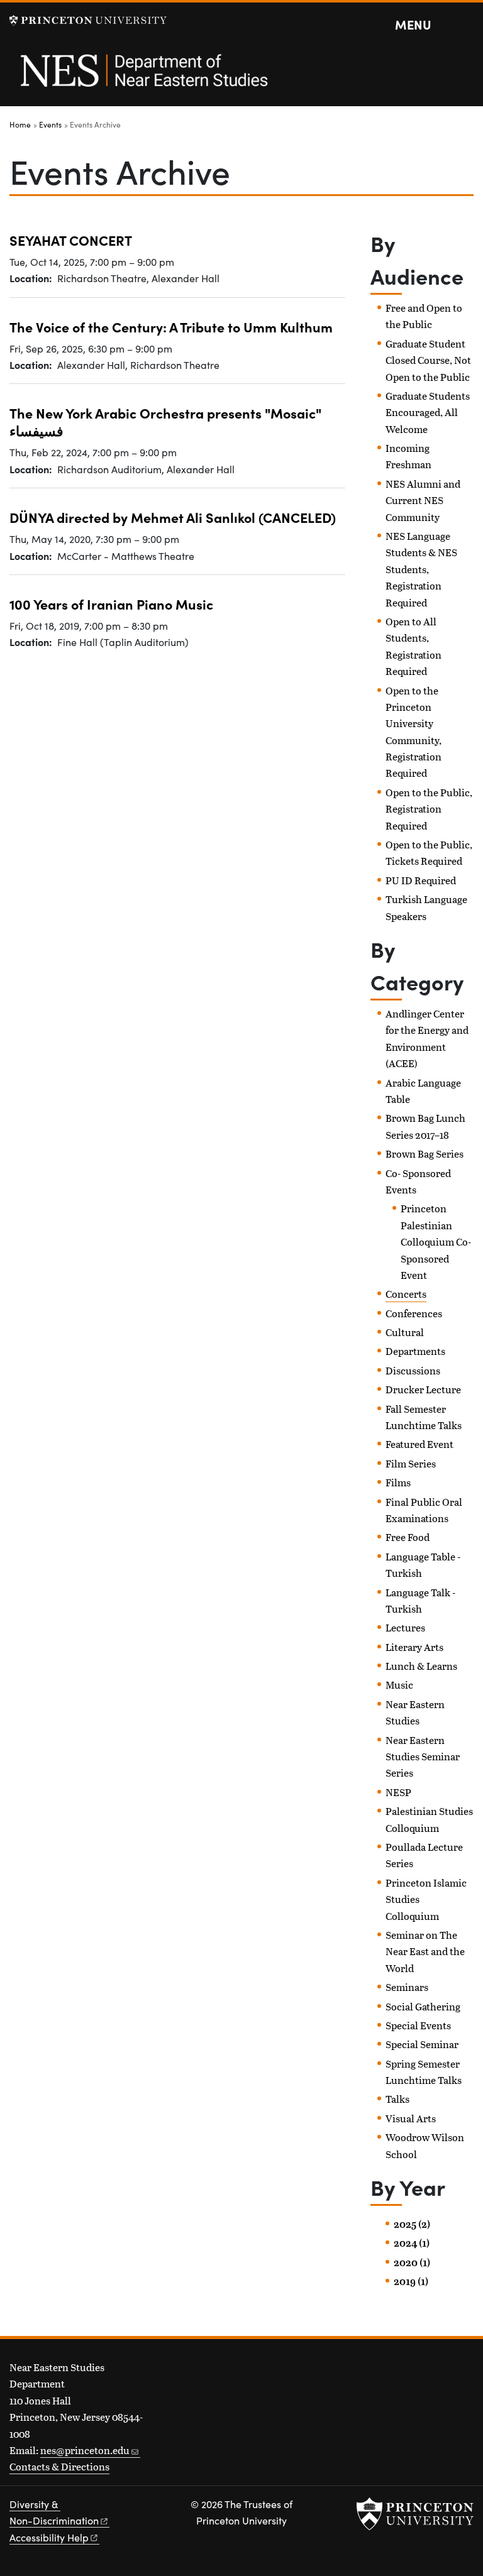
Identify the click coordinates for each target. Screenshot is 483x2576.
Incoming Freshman (408, 456)
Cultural (405, 1332)
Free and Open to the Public (424, 316)
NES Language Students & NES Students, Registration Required (421, 569)
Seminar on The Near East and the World (425, 1951)
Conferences (414, 1313)
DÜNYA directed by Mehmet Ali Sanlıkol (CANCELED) (173, 517)
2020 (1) (412, 2262)
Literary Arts (414, 1647)
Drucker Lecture (423, 1389)
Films (398, 1482)
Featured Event (419, 1444)
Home (20, 124)
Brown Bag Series (425, 1154)
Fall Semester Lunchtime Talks (424, 1417)
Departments (415, 1351)
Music (399, 1685)
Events (50, 124)
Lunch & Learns (421, 1666)
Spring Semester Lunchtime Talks (424, 2072)
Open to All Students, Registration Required (414, 646)
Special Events (418, 2025)
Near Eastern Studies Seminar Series (423, 1757)
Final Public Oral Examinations (424, 1510)
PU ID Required (421, 880)
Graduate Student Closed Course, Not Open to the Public (428, 360)
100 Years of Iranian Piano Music (111, 604)
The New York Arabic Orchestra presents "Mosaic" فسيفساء (165, 421)
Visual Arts (411, 2118)
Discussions (413, 1370)
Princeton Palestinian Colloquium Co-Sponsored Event (436, 1241)
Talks (397, 2099)
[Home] (143, 77)
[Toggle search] (465, 25)
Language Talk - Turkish (420, 1600)
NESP (398, 1792)
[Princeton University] (88, 20)
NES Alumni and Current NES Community (423, 500)
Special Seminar (422, 2044)
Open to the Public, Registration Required (429, 809)
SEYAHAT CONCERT (71, 240)
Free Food (408, 1537)
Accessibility (49, 2537)
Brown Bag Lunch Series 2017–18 (425, 1126)
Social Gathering (423, 2006)
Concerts (406, 1294)
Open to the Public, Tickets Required (429, 852)
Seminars (407, 1987)
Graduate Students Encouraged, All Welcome (428, 412)
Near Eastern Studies (415, 1712)
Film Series (411, 1463)
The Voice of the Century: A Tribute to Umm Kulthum (171, 326)
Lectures (405, 1627)
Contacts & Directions (59, 2466)
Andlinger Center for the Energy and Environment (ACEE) (427, 1038)
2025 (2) (412, 2224)
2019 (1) (411, 2281)
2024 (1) (412, 2243)
